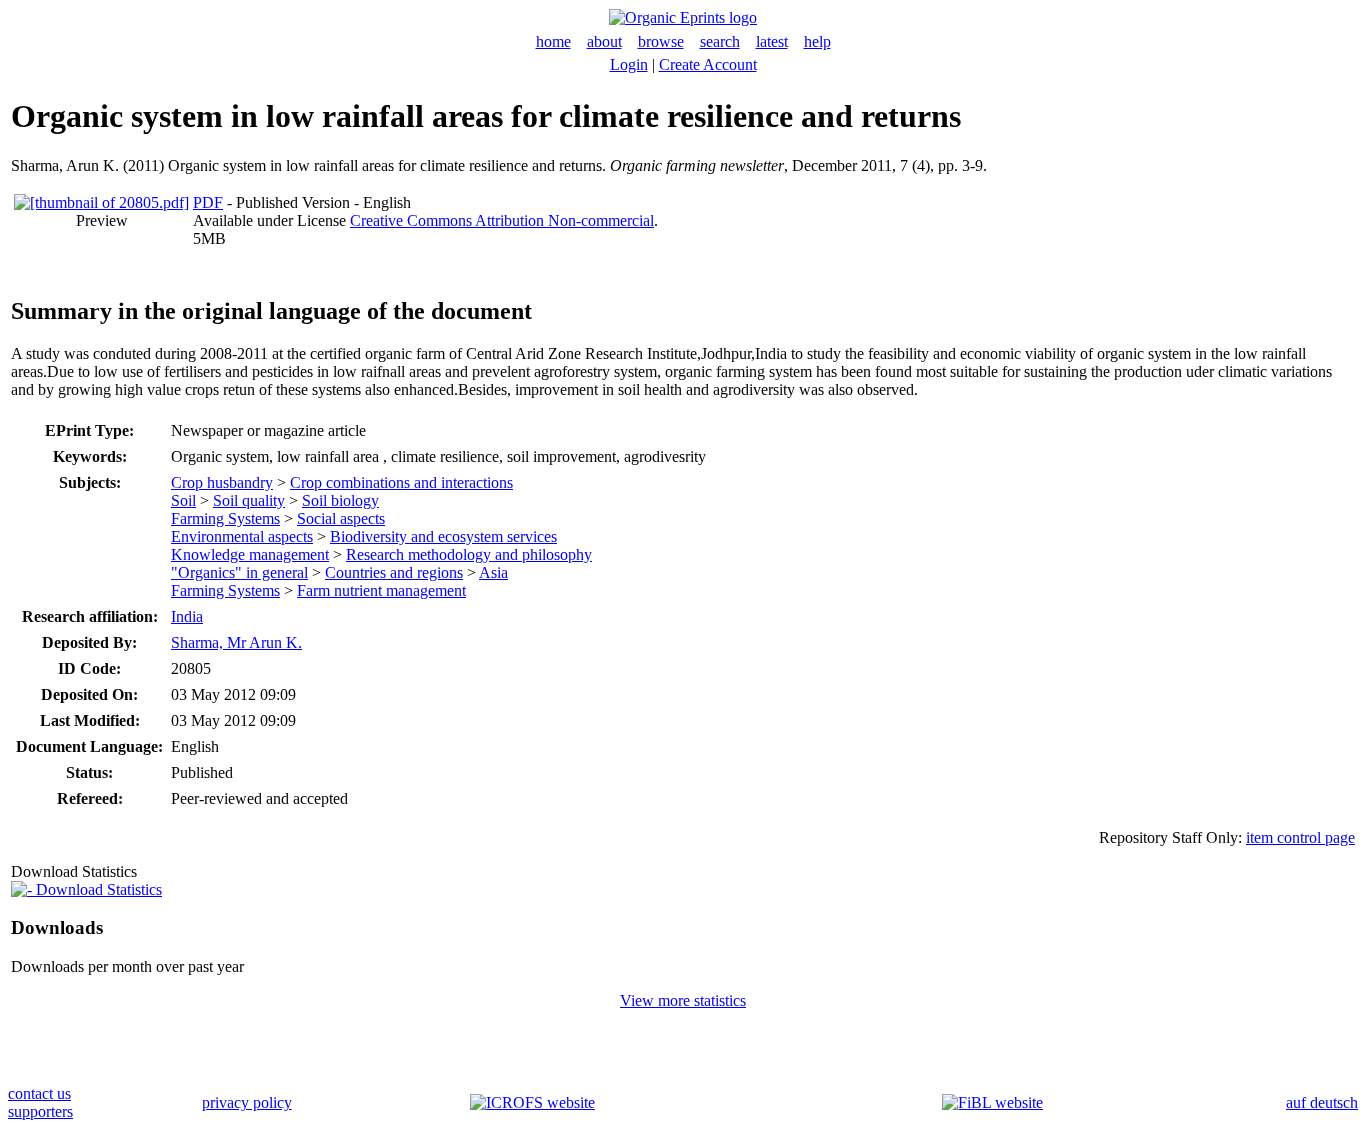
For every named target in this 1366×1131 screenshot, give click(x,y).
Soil (183, 500)
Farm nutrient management (381, 590)
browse (661, 41)
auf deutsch (1322, 1102)
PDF (208, 202)
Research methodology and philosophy (469, 554)
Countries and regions (394, 572)
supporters (40, 1111)
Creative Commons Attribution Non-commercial (502, 220)
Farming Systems (225, 518)
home (553, 41)
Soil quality (249, 500)
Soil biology (340, 500)
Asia (493, 572)
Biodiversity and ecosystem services (443, 536)
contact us (39, 1093)
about (604, 41)
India (187, 616)
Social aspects (341, 518)
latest (772, 41)
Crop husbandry (222, 482)
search (720, 41)
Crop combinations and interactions (401, 482)
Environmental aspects (242, 536)
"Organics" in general (239, 572)
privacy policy (247, 1102)
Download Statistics (97, 889)
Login (629, 64)
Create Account (708, 64)
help (817, 41)
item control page (1300, 837)
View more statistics (683, 1000)
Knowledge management (250, 554)
